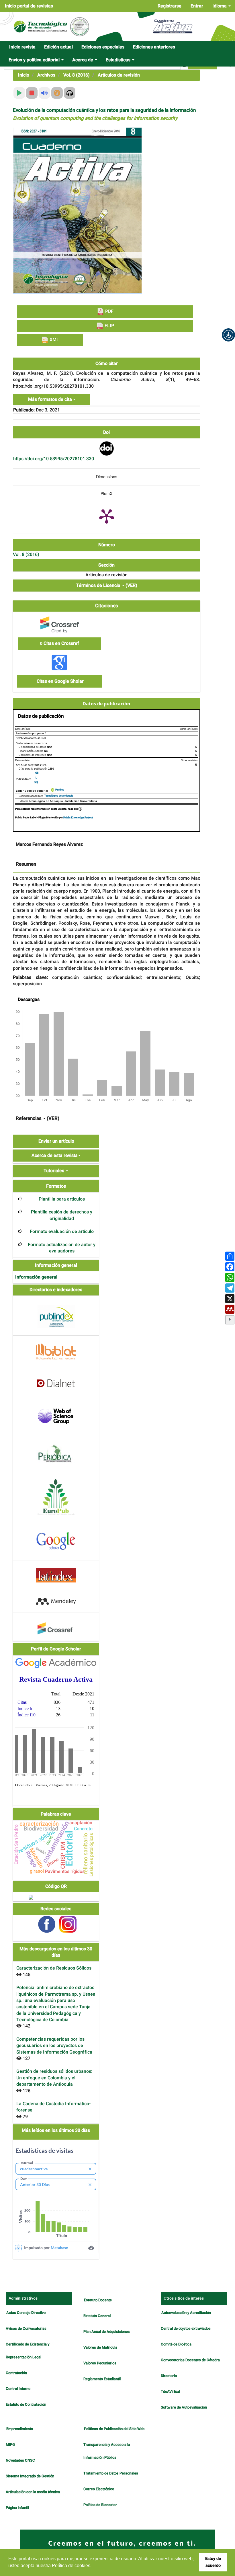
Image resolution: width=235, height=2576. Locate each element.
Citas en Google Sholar (60, 681)
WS (36, 783)
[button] (228, 335)
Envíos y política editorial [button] (35, 60)
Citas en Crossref (60, 643)
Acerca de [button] (83, 60)
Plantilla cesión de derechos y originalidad (62, 1215)
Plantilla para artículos (62, 1199)
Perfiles (60, 790)
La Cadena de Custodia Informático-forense (53, 2107)
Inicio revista (22, 47)
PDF (109, 311)
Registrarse (170, 6)
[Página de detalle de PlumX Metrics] (107, 516)
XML (54, 340)
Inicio (24, 75)
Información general (36, 1277)
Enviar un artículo (56, 1141)
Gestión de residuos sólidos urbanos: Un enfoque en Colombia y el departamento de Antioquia (54, 2078)
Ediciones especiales (103, 47)
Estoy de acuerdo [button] (213, 2562)
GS (37, 773)
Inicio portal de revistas (29, 6)
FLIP (109, 326)
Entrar (197, 6)
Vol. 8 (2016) (77, 75)
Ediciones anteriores (154, 47)
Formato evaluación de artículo (62, 1232)
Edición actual (58, 47)
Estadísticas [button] (119, 60)
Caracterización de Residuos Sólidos (54, 1968)
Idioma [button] (220, 6)
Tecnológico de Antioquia (59, 796)
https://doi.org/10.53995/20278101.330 (54, 459)
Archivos (46, 75)
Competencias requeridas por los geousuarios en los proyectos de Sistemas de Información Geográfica (54, 2046)
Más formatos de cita (51, 399)
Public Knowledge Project (78, 818)
